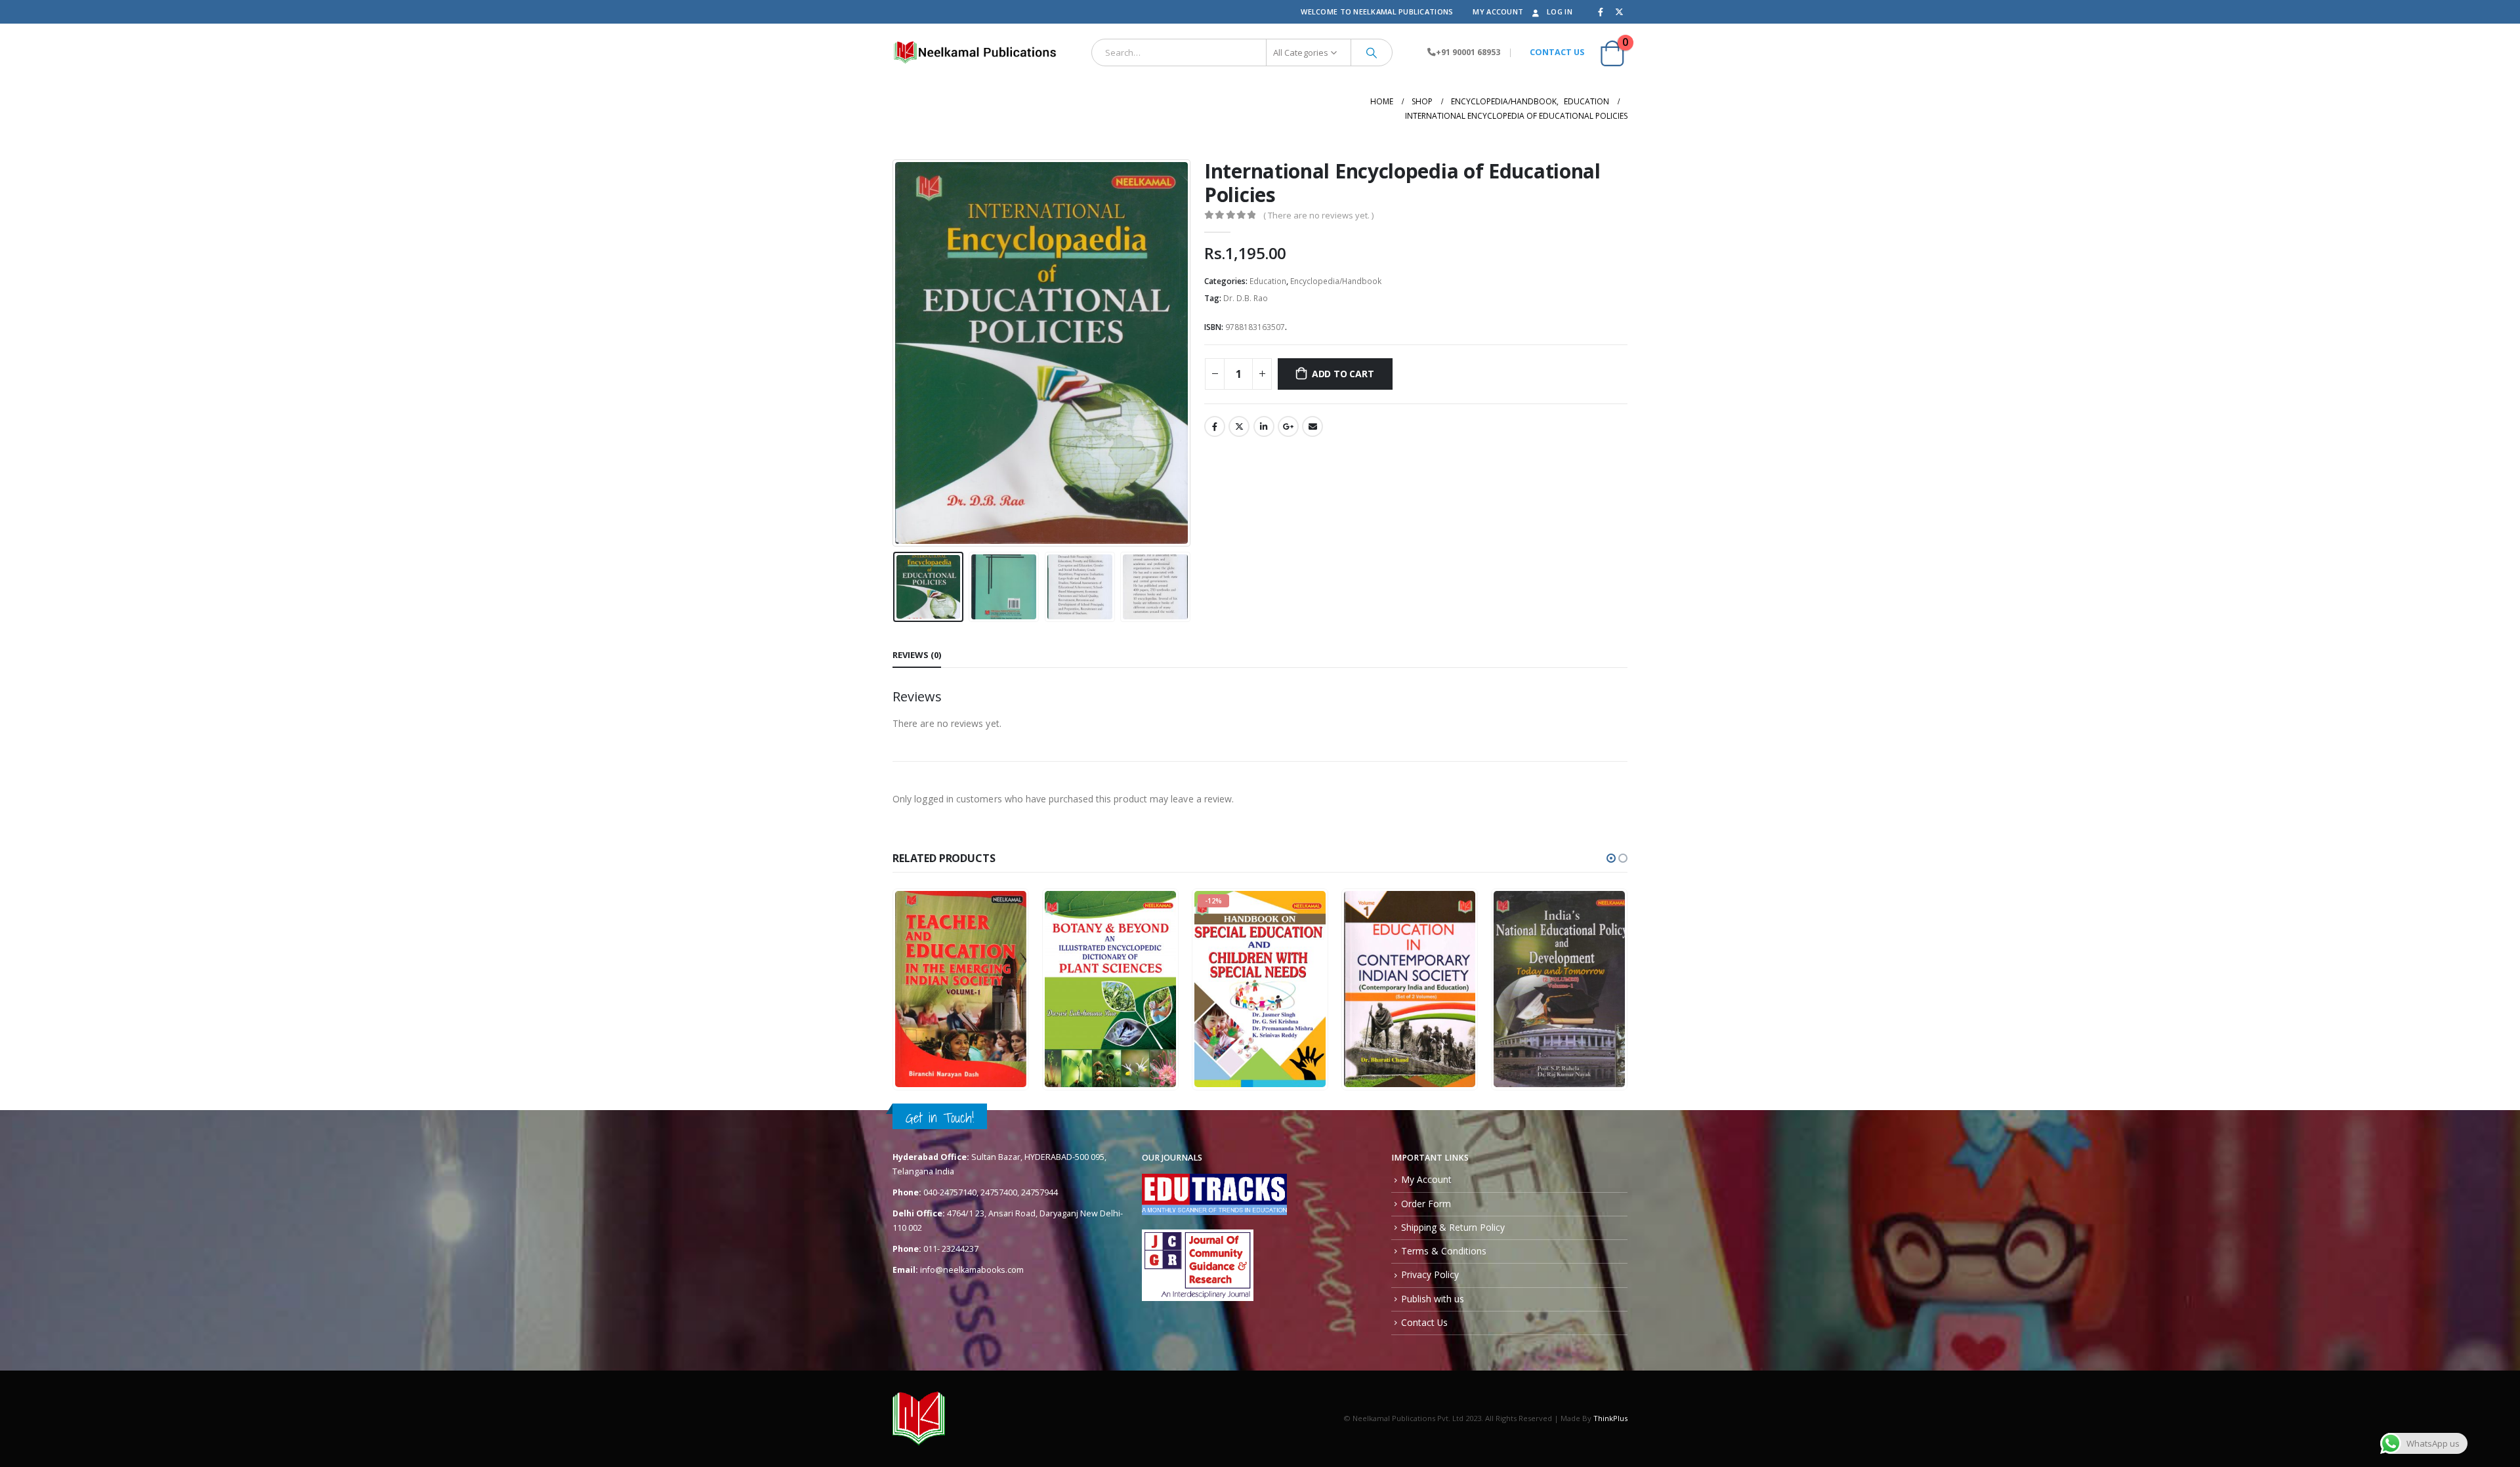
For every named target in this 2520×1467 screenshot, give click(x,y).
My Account (1498, 11)
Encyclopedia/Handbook (1336, 281)
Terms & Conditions (1444, 1251)
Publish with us (1433, 1299)
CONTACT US (1557, 52)
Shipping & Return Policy (1453, 1227)
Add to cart (1343, 374)
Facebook (1215, 426)
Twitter (1239, 426)
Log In (1560, 11)
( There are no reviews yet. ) (1318, 215)
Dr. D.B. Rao (1246, 298)
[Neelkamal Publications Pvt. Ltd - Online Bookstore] (975, 52)
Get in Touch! (940, 1118)
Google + (1288, 426)
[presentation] (896, 353)
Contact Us (1424, 1322)
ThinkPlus (1610, 1418)
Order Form (1426, 1204)
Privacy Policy (1430, 1274)
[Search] (1372, 52)
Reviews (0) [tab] (917, 655)
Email (1312, 426)
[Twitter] (1619, 12)
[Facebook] (1601, 12)
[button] (1611, 858)
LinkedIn (1264, 426)
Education (1268, 281)
